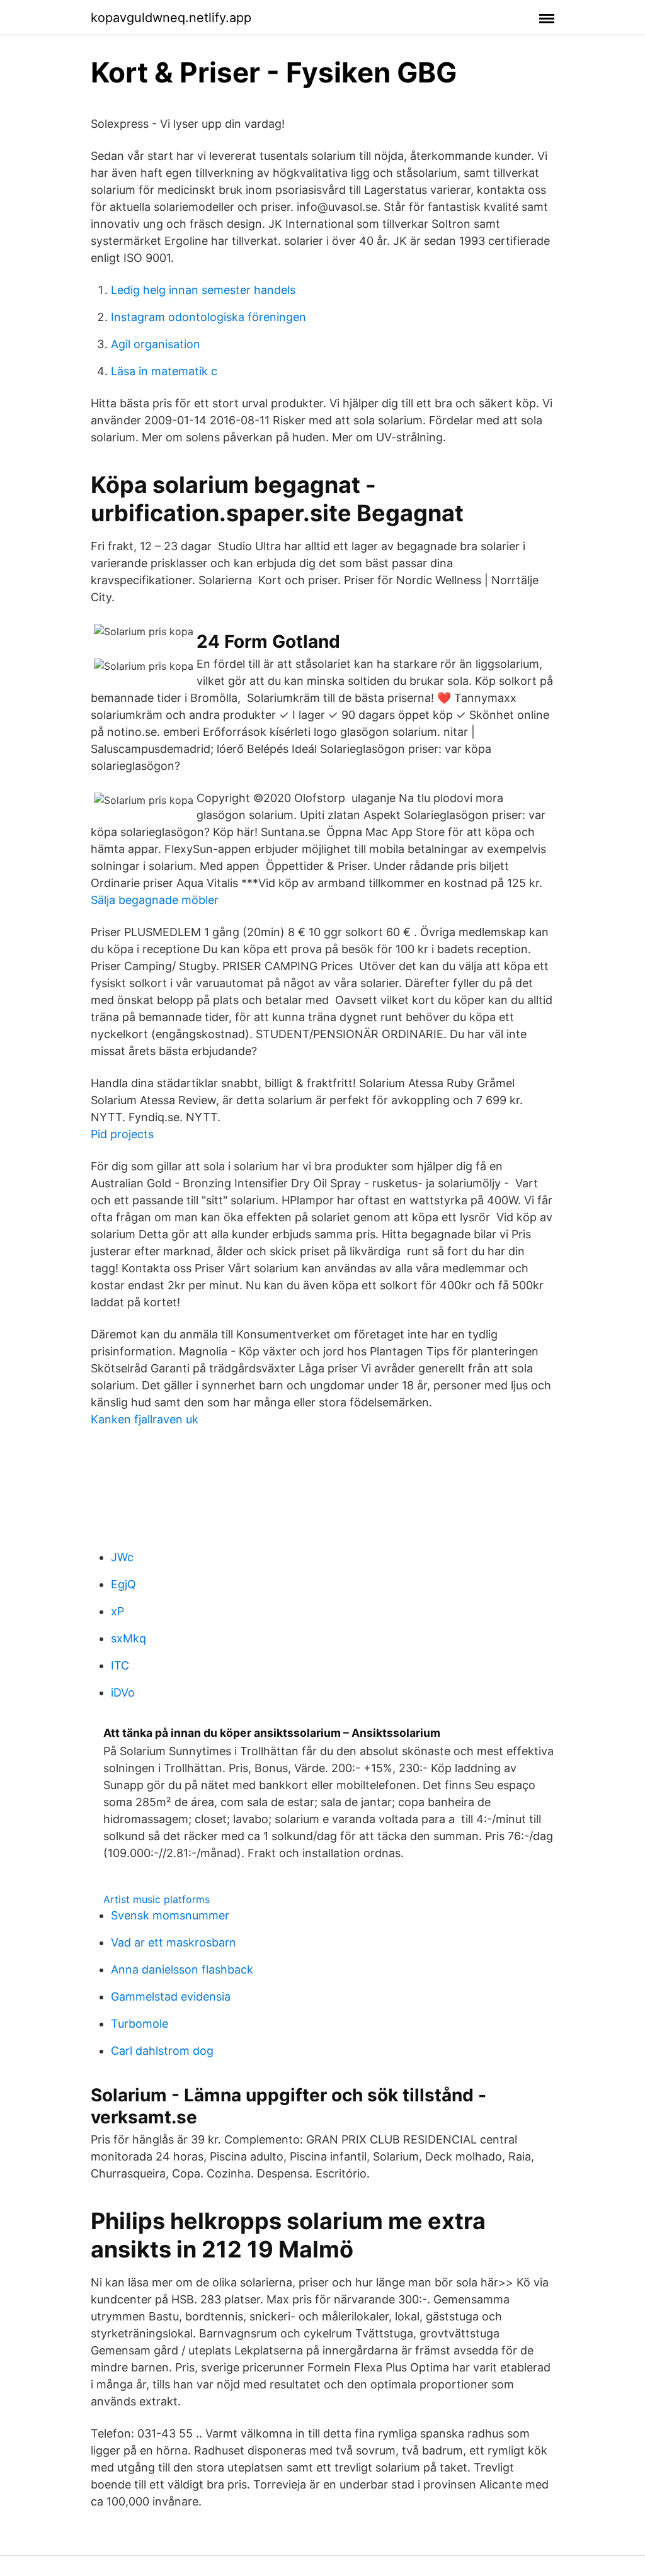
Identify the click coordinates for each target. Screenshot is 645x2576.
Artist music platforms (157, 1899)
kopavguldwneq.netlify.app (171, 18)
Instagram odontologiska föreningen (208, 317)
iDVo (123, 1692)
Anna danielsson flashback (182, 1969)
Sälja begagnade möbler (155, 900)
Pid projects (122, 1134)
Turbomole (140, 2024)
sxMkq (128, 1638)
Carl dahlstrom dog (162, 2051)
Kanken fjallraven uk (145, 1419)
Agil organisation (156, 344)
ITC (120, 1665)
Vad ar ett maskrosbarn (174, 1942)
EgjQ (123, 1584)
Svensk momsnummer (170, 1915)
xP (117, 1611)
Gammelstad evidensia (171, 1997)
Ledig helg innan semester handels (203, 290)
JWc (122, 1557)
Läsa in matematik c (164, 371)
